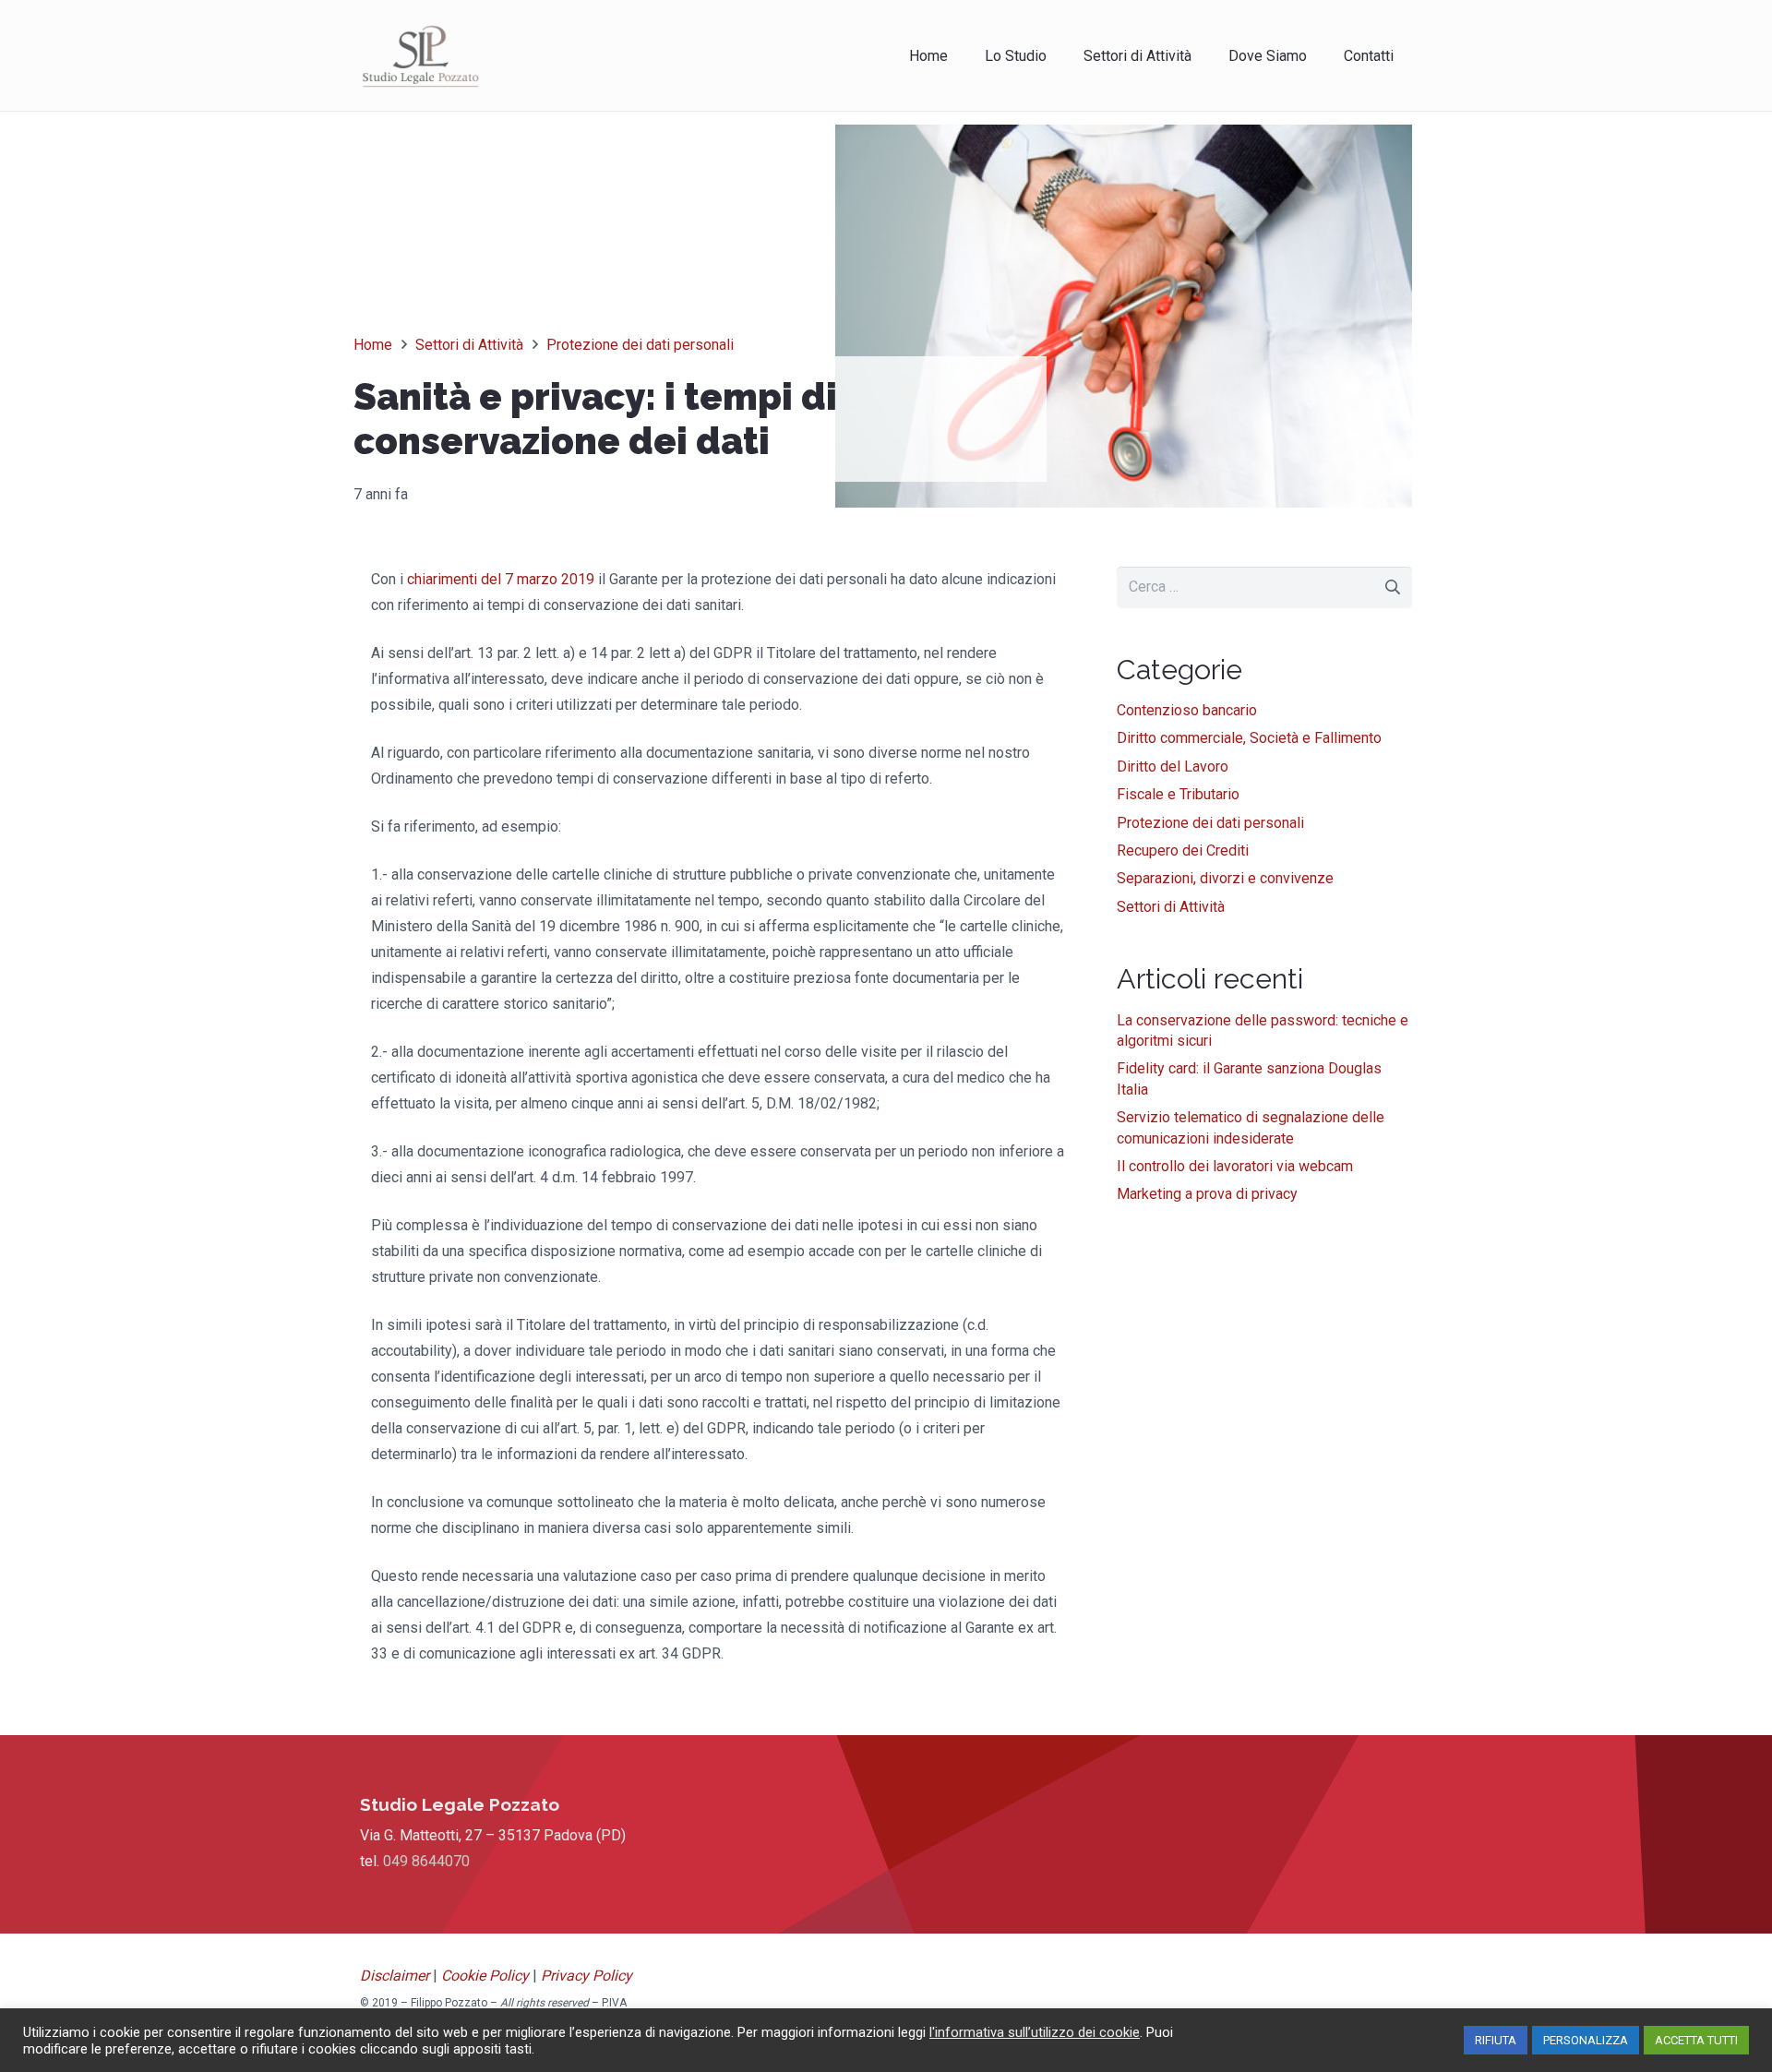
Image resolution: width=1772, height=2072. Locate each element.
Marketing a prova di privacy (1207, 1194)
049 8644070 (426, 1861)
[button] (1205, 55)
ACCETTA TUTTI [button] (1696, 2040)
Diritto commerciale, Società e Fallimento (1249, 738)
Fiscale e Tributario (1178, 794)
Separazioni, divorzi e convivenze (1225, 878)
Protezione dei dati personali (1210, 823)
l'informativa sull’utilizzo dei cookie (1035, 2032)
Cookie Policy (485, 1976)
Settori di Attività (1171, 907)
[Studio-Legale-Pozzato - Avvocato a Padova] (421, 55)
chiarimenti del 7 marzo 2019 (501, 579)
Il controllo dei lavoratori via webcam (1235, 1166)
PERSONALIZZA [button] (1586, 2040)
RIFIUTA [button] (1496, 2040)
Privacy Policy (587, 1976)
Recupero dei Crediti (1183, 850)
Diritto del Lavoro (1173, 767)
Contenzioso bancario (1187, 710)
